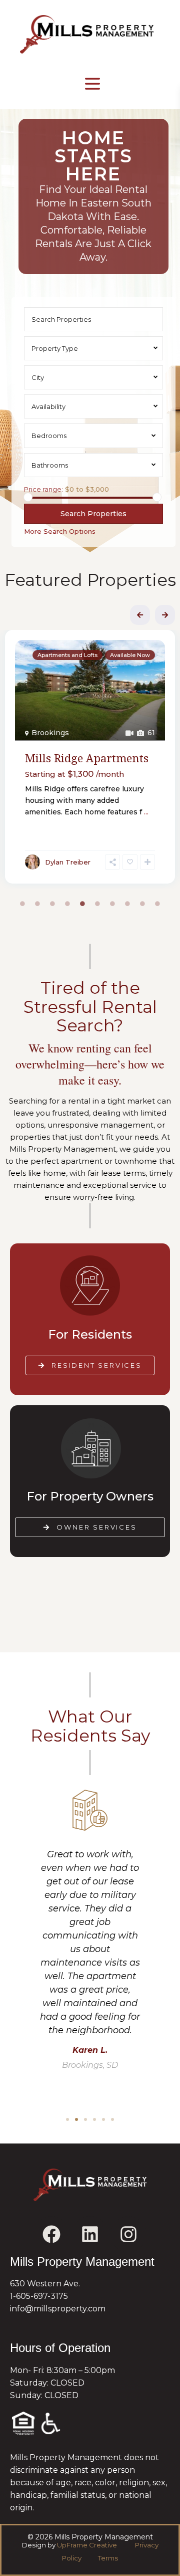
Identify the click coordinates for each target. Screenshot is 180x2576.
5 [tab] (82, 904)
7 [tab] (112, 904)
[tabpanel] (90, 759)
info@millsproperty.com (58, 2309)
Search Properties (93, 514)
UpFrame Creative (87, 2545)
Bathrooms (50, 465)
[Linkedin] (90, 2234)
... (146, 812)
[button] (67, 2119)
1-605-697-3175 (39, 2296)
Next (165, 615)
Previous (140, 615)
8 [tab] (127, 904)
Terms (107, 2558)
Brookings (50, 733)
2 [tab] (37, 904)
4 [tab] (67, 904)
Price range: (43, 489)
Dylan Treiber (68, 862)
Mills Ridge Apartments (87, 758)
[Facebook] (51, 2234)
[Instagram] (128, 2234)
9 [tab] (142, 904)
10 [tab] (157, 904)
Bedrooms (49, 436)
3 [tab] (52, 904)
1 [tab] (22, 904)
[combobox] (93, 348)
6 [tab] (97, 904)
